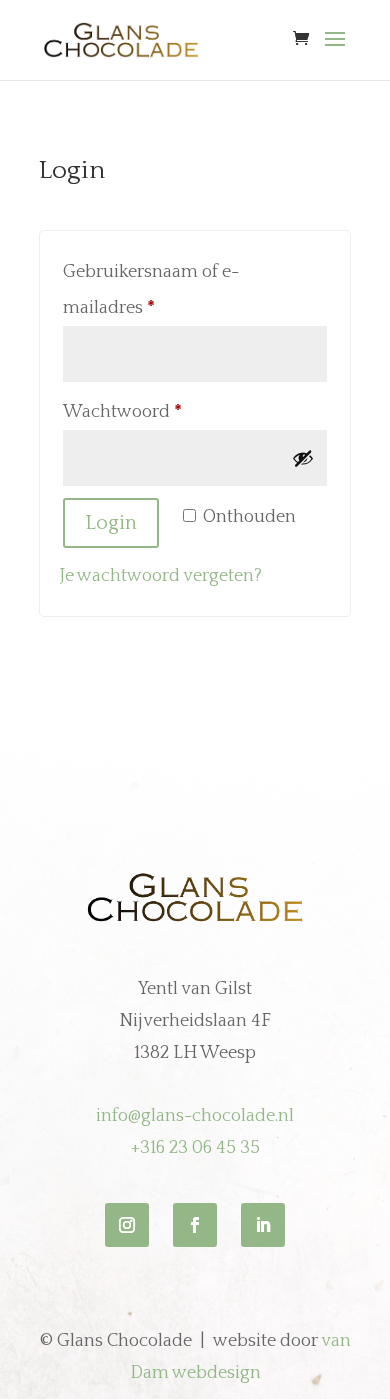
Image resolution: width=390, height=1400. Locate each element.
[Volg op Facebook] (195, 1225)
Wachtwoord (149, 411)
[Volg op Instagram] (127, 1225)
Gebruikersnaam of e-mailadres (151, 290)
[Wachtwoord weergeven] (303, 458)
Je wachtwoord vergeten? (161, 576)
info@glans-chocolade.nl (195, 1116)
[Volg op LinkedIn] (263, 1225)
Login (111, 523)
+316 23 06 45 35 (195, 1148)
